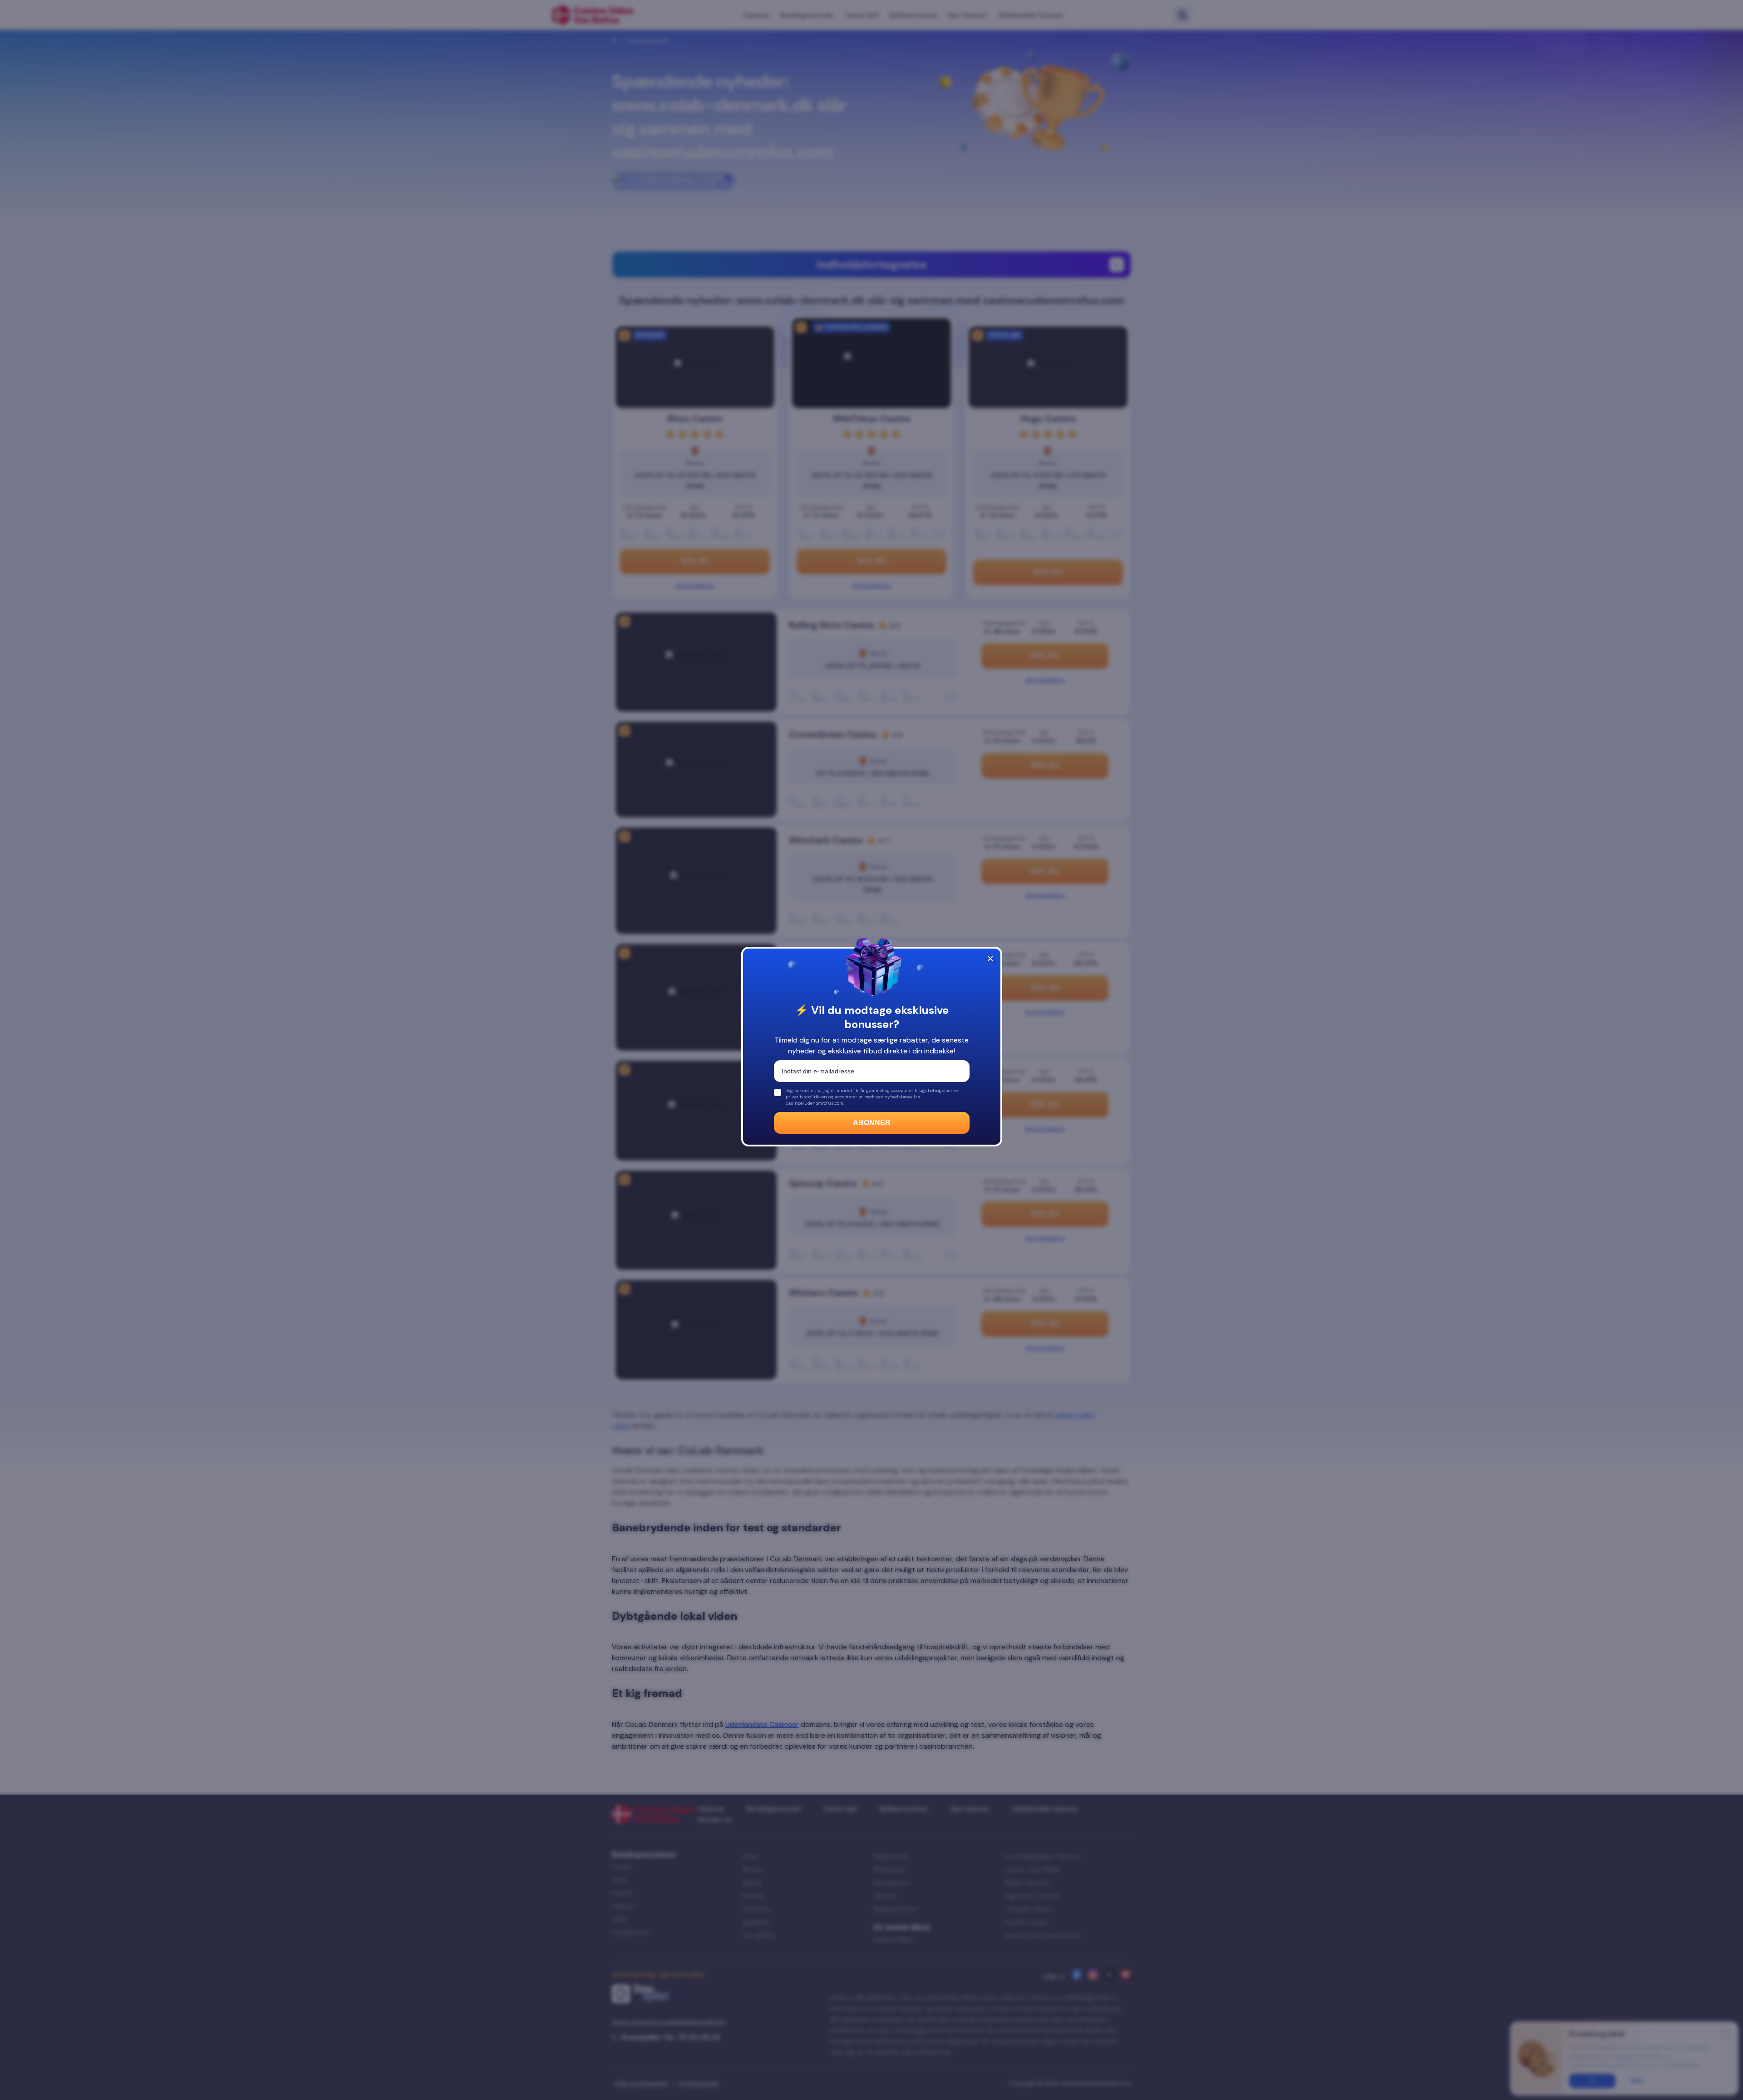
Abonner (872, 1123)
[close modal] (990, 959)
